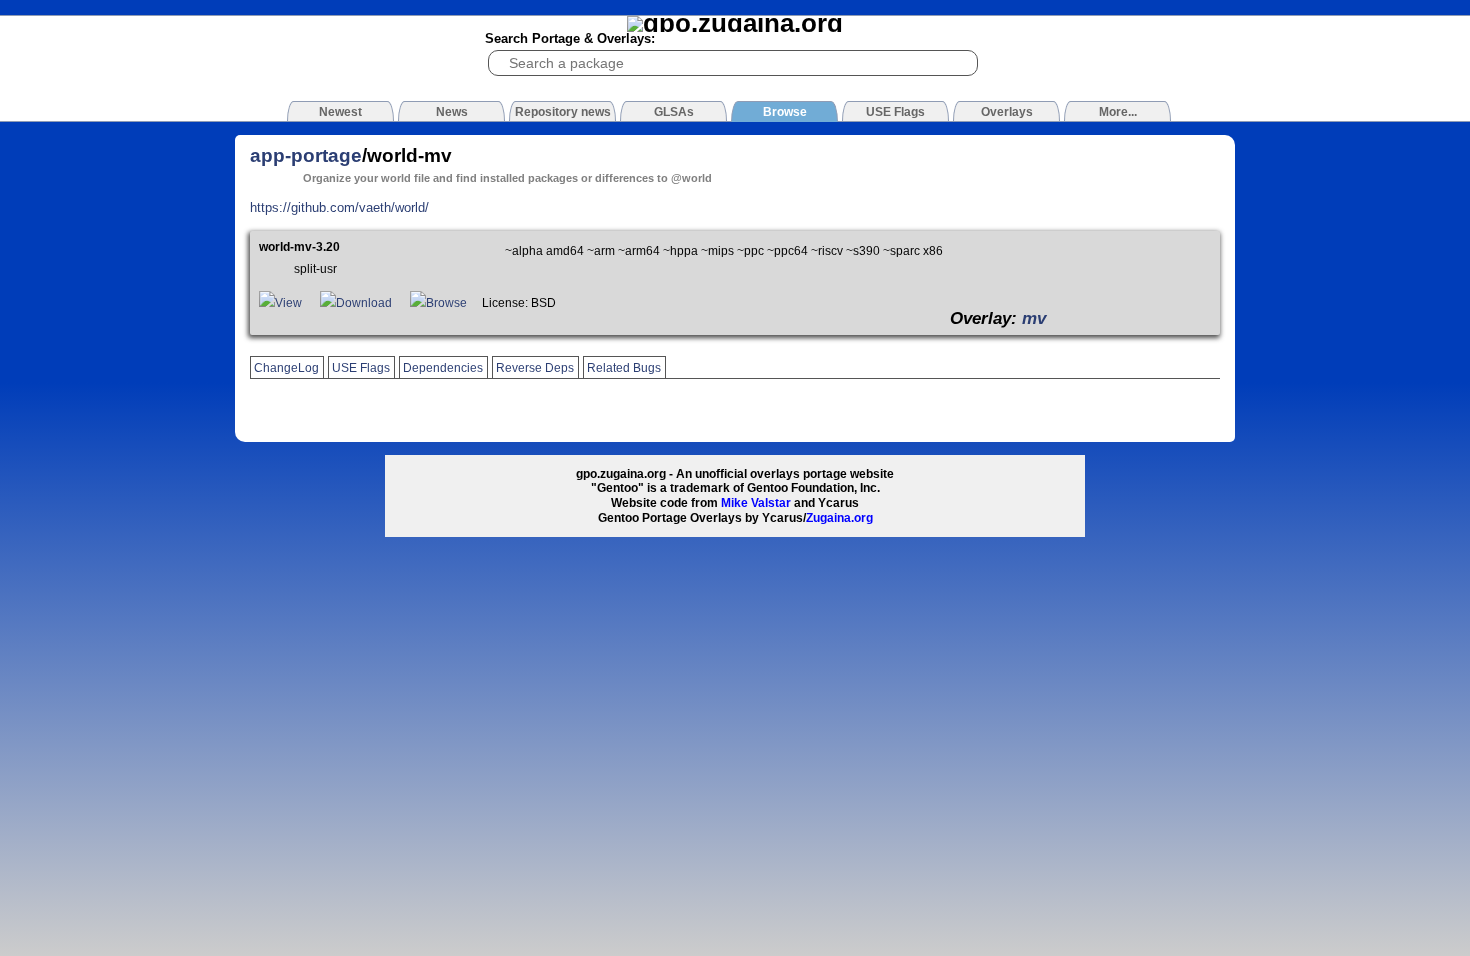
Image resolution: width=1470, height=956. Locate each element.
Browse (446, 303)
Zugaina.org (839, 518)
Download (364, 303)
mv (1034, 318)
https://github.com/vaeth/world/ (339, 207)
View (288, 303)
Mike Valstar (756, 503)
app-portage (306, 155)
